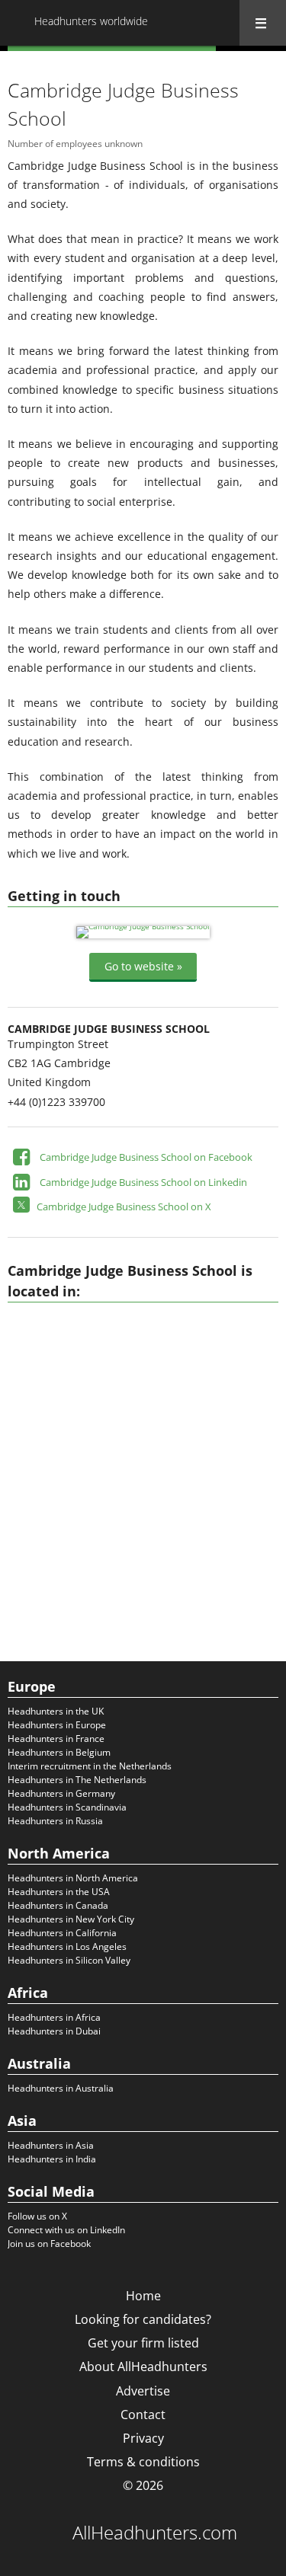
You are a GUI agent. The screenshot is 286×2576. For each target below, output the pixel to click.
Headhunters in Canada (58, 1905)
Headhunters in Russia (55, 1821)
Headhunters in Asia (51, 2145)
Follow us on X (37, 2216)
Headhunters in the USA (59, 1892)
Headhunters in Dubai (54, 2031)
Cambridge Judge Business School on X (124, 1207)
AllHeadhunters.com (155, 2533)
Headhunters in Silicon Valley (69, 1960)
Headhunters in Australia (61, 2088)
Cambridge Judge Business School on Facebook (146, 1157)
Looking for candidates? (143, 2319)
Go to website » (143, 966)
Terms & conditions (143, 2462)
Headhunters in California (62, 1933)
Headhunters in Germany (61, 1793)
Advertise (143, 2391)
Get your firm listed (143, 2343)
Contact (143, 2415)
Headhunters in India (52, 2159)
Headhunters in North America (73, 1878)
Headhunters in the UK (56, 1711)
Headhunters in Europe (57, 1725)
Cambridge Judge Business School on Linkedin (143, 1182)
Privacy (143, 2438)
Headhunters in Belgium (59, 1752)
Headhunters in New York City (71, 1919)
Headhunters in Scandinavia (67, 1807)
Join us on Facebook (49, 2244)
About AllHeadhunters (143, 2367)
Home (143, 2296)
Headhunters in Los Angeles (67, 1946)
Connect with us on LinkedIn (66, 2230)
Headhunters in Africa (54, 2017)
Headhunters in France (56, 1739)
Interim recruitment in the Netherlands (90, 1766)
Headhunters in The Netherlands (77, 1780)
